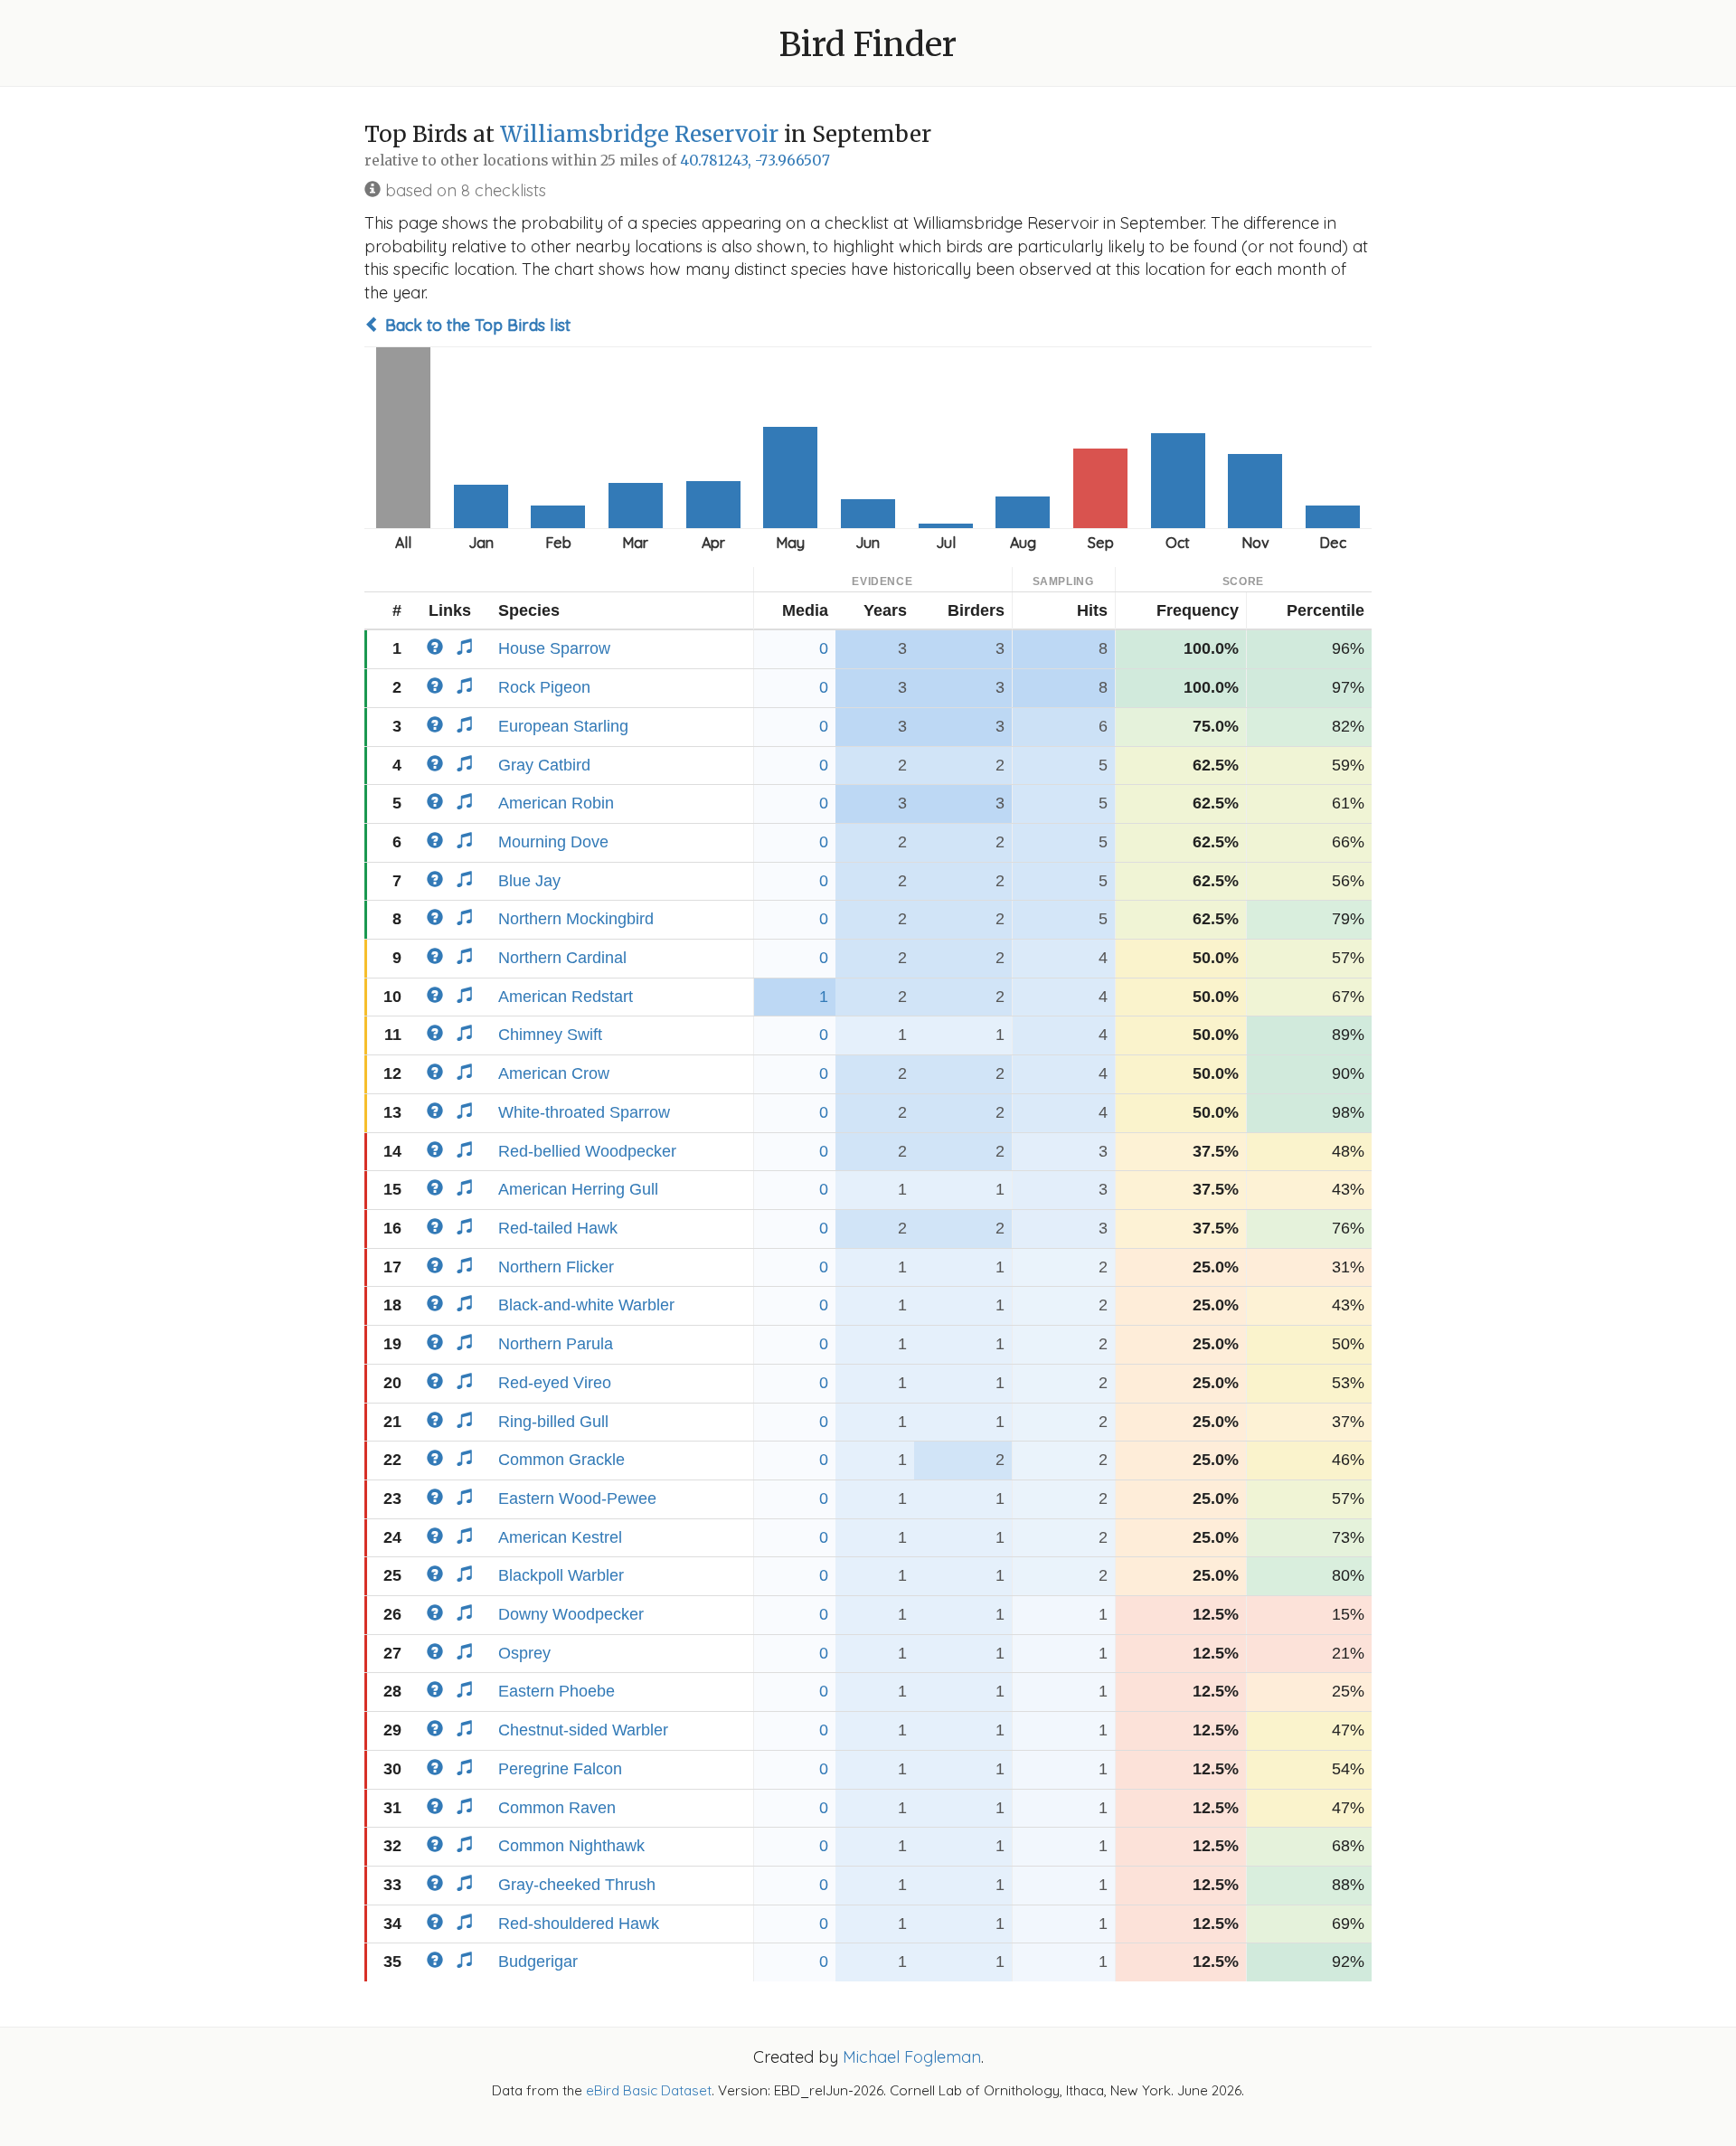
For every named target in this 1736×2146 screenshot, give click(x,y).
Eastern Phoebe (557, 1691)
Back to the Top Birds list (476, 325)
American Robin (556, 803)
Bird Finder (868, 45)
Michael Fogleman (912, 2057)
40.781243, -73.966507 (755, 161)
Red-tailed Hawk (558, 1228)
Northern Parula (556, 1344)
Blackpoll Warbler (561, 1575)
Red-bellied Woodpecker (587, 1151)
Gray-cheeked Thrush (577, 1885)
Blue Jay (529, 881)
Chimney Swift (550, 1035)
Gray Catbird (544, 765)
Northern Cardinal (562, 958)
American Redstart (566, 997)
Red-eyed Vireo (555, 1383)
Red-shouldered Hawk (579, 1924)
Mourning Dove (553, 842)
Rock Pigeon (544, 687)
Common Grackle (561, 1460)
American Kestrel (560, 1537)
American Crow (554, 1073)
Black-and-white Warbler (586, 1305)
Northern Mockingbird (576, 919)
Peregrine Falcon (560, 1769)
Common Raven (557, 1808)
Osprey (524, 1653)
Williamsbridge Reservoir (639, 134)
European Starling (563, 726)
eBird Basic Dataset (649, 2090)
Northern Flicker (556, 1267)
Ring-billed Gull (553, 1422)
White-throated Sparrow (584, 1112)
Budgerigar (538, 1962)
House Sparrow (554, 648)
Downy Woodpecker (571, 1614)
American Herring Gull (578, 1189)
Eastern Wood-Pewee (577, 1498)
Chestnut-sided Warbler (583, 1730)
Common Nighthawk (571, 1846)
